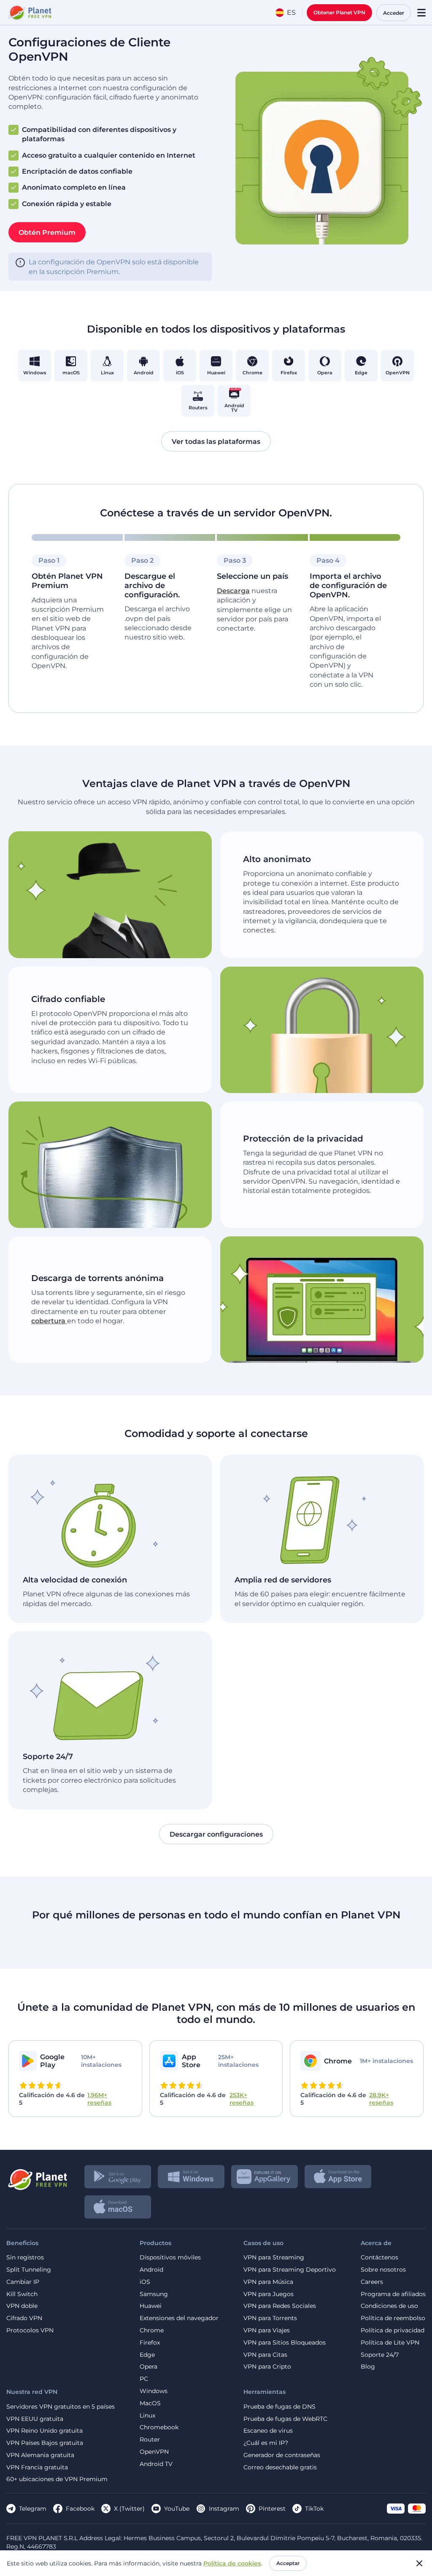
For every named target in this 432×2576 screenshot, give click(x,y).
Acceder (394, 13)
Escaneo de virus (268, 2431)
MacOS (150, 2403)
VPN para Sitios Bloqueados (285, 2343)
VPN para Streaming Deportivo (290, 2270)
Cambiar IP (23, 2282)
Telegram (33, 2509)
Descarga (233, 591)
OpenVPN (154, 2452)
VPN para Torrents (270, 2318)
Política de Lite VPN (390, 2343)
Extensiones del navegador (179, 2318)
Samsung (154, 2294)
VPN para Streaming (274, 2258)
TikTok (314, 2509)
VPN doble (22, 2306)
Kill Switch (22, 2294)
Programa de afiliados (393, 2294)
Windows (154, 2391)
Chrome (152, 2330)
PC (144, 2379)
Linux (147, 2416)
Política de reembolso (393, 2318)
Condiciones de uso (389, 2306)
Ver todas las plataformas (216, 441)
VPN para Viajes (267, 2330)
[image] (37, 2176)
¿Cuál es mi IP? (266, 2443)
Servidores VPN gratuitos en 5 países (61, 2407)
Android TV (156, 2464)
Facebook (80, 2509)
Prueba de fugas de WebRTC (285, 2419)
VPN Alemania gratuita (40, 2455)
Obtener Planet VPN (339, 12)
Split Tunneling (29, 2270)
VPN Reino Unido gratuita (45, 2431)
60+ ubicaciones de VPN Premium (57, 2479)
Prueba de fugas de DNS (279, 2407)
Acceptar (288, 2563)
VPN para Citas (265, 2355)
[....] (29, 13)
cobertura (49, 1321)
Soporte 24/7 (380, 2355)
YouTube (177, 2509)
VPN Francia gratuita (37, 2467)
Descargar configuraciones (216, 1834)
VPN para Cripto (267, 2367)
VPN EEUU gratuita (35, 2419)
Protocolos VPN (30, 2330)
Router (150, 2440)
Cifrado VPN (24, 2318)
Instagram (224, 2509)
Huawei (151, 2306)
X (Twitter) (129, 2509)
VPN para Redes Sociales (280, 2306)
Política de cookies (232, 2563)
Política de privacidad (393, 2330)
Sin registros (25, 2258)
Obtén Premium (47, 232)
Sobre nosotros (383, 2270)
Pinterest (272, 2509)
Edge (147, 2355)
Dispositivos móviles (170, 2258)
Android (151, 2270)
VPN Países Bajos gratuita (45, 2443)
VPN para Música (268, 2282)
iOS (145, 2282)
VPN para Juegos (269, 2294)
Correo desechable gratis (280, 2467)
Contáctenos (379, 2258)
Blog (368, 2367)
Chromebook (159, 2427)
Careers (372, 2282)
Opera (148, 2367)
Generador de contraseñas (282, 2455)
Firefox (150, 2343)
